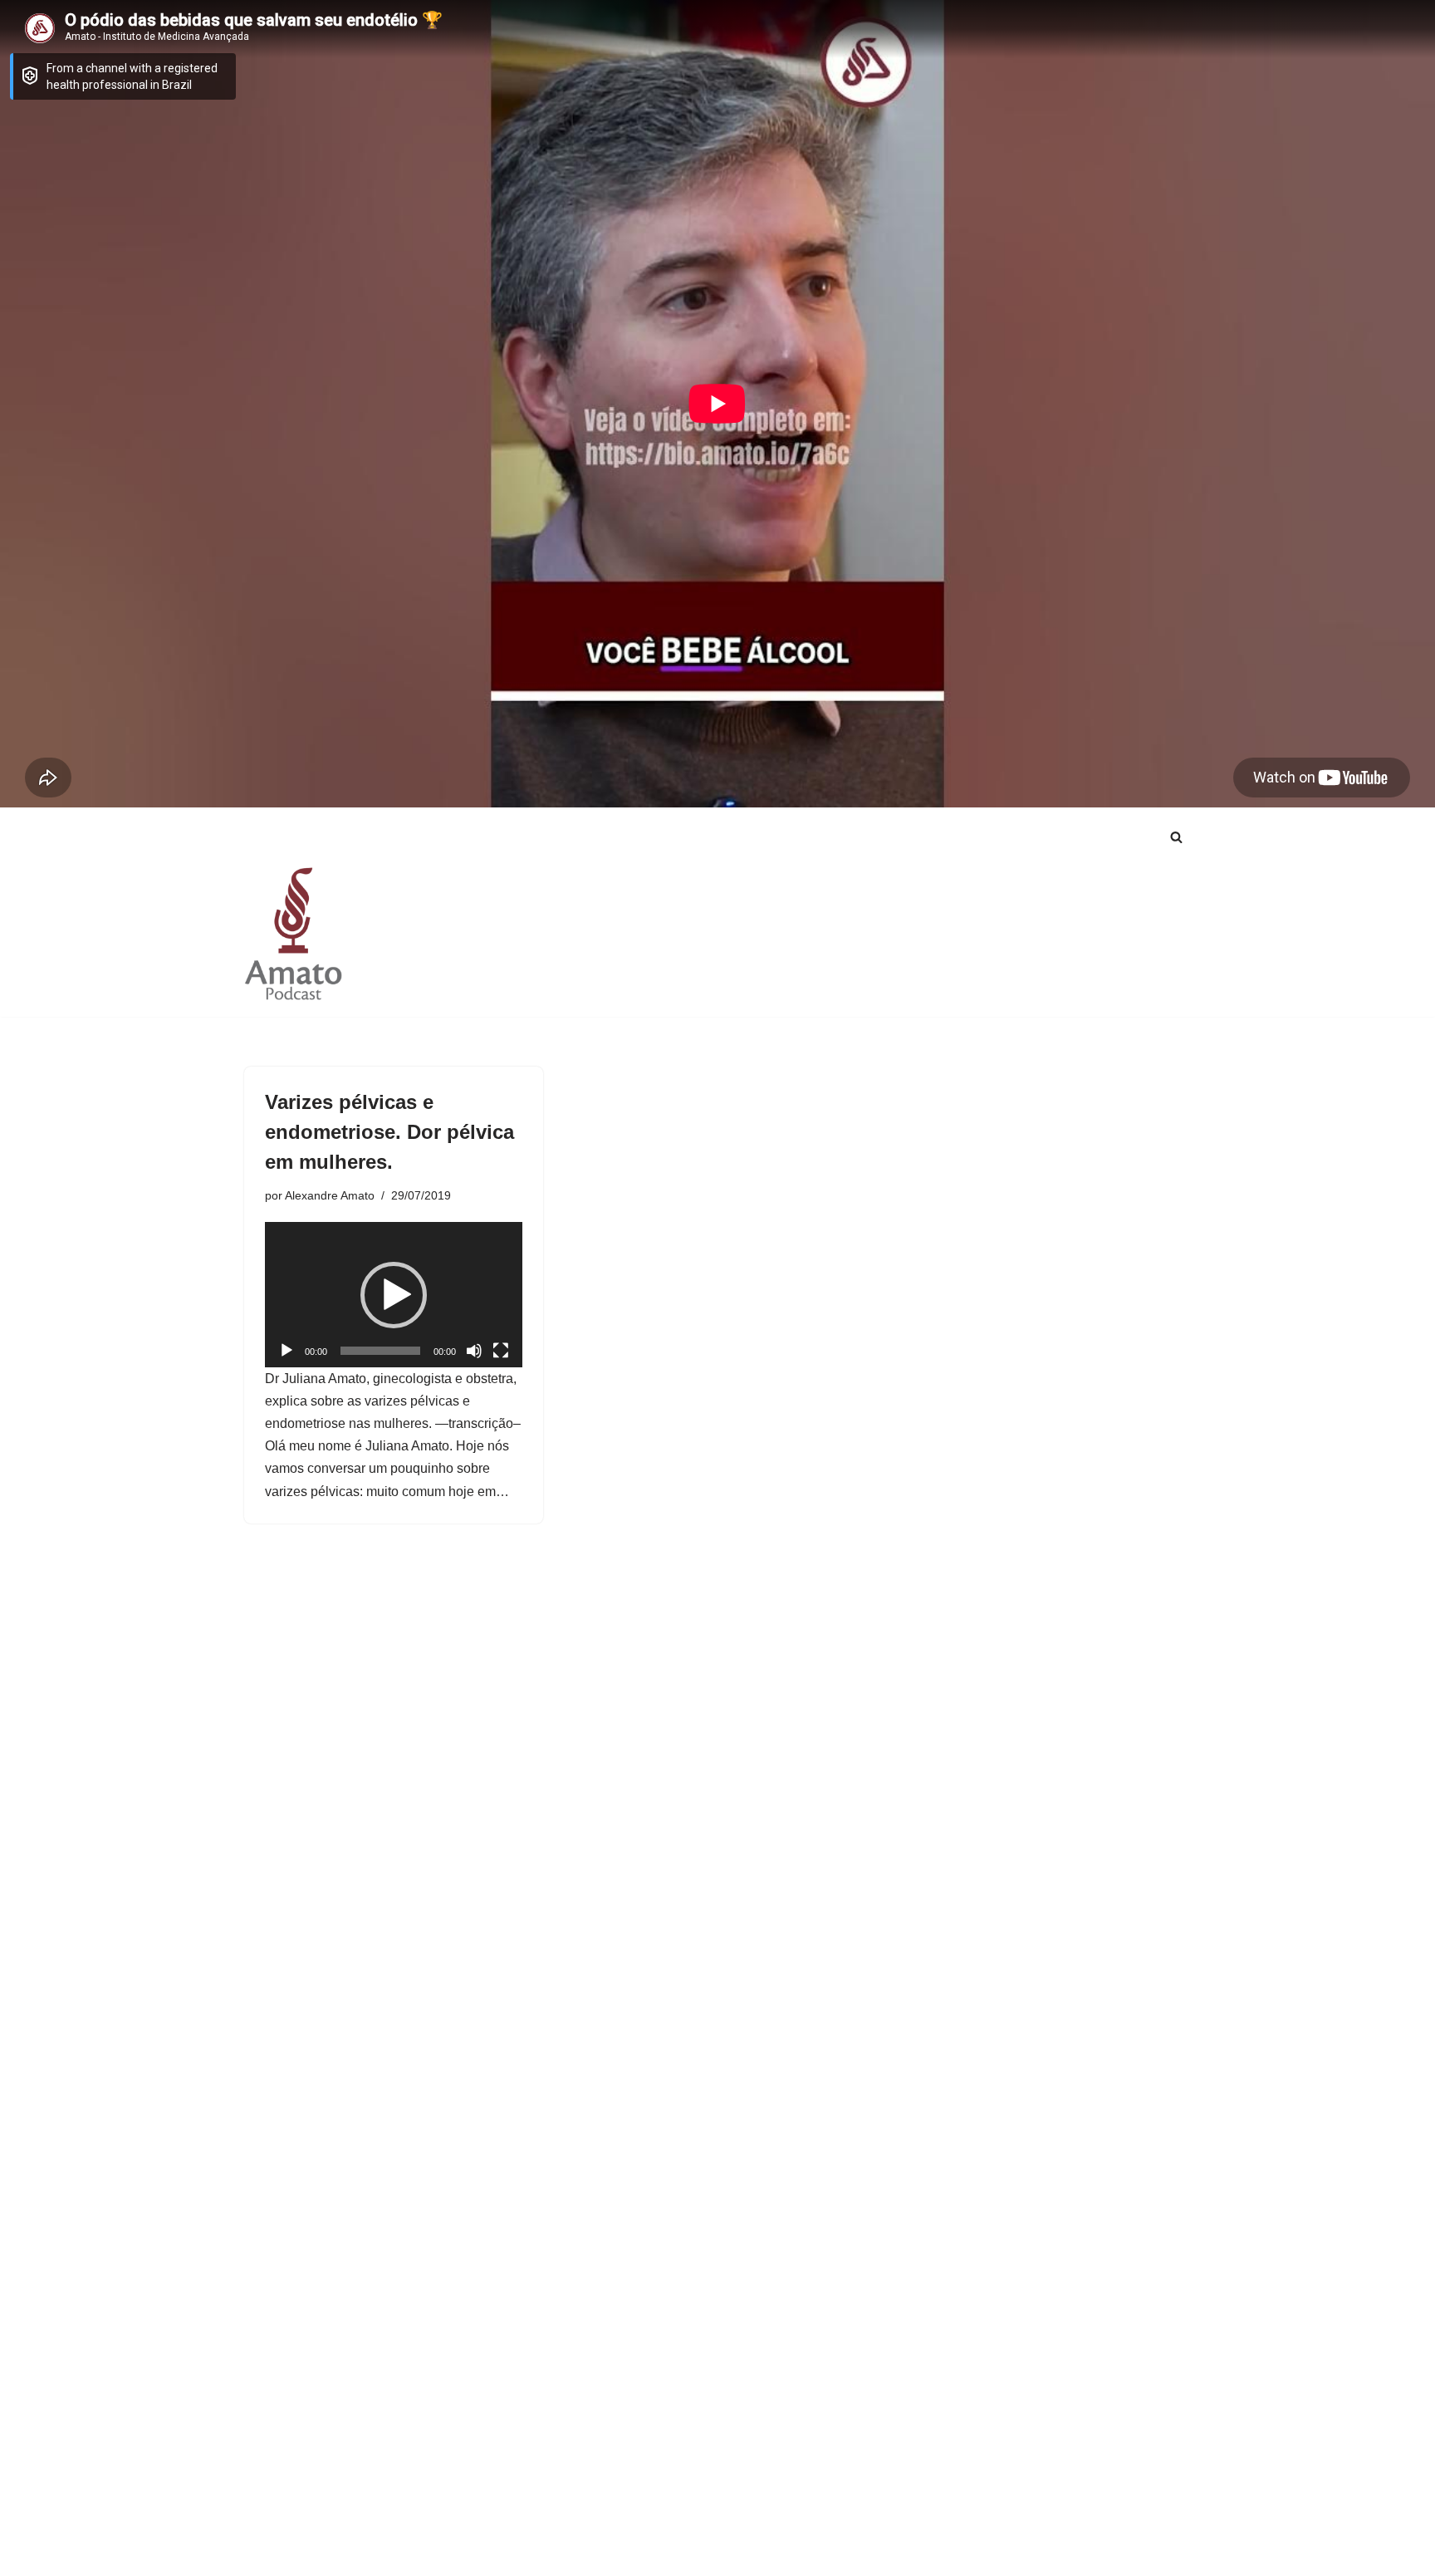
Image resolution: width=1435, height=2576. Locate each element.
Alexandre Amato (330, 1195)
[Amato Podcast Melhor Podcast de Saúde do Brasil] (294, 933)
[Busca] (1176, 837)
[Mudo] (474, 1351)
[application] (394, 1294)
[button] (394, 1295)
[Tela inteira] (501, 1351)
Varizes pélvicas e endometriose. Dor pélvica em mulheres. (389, 1132)
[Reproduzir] (287, 1351)
